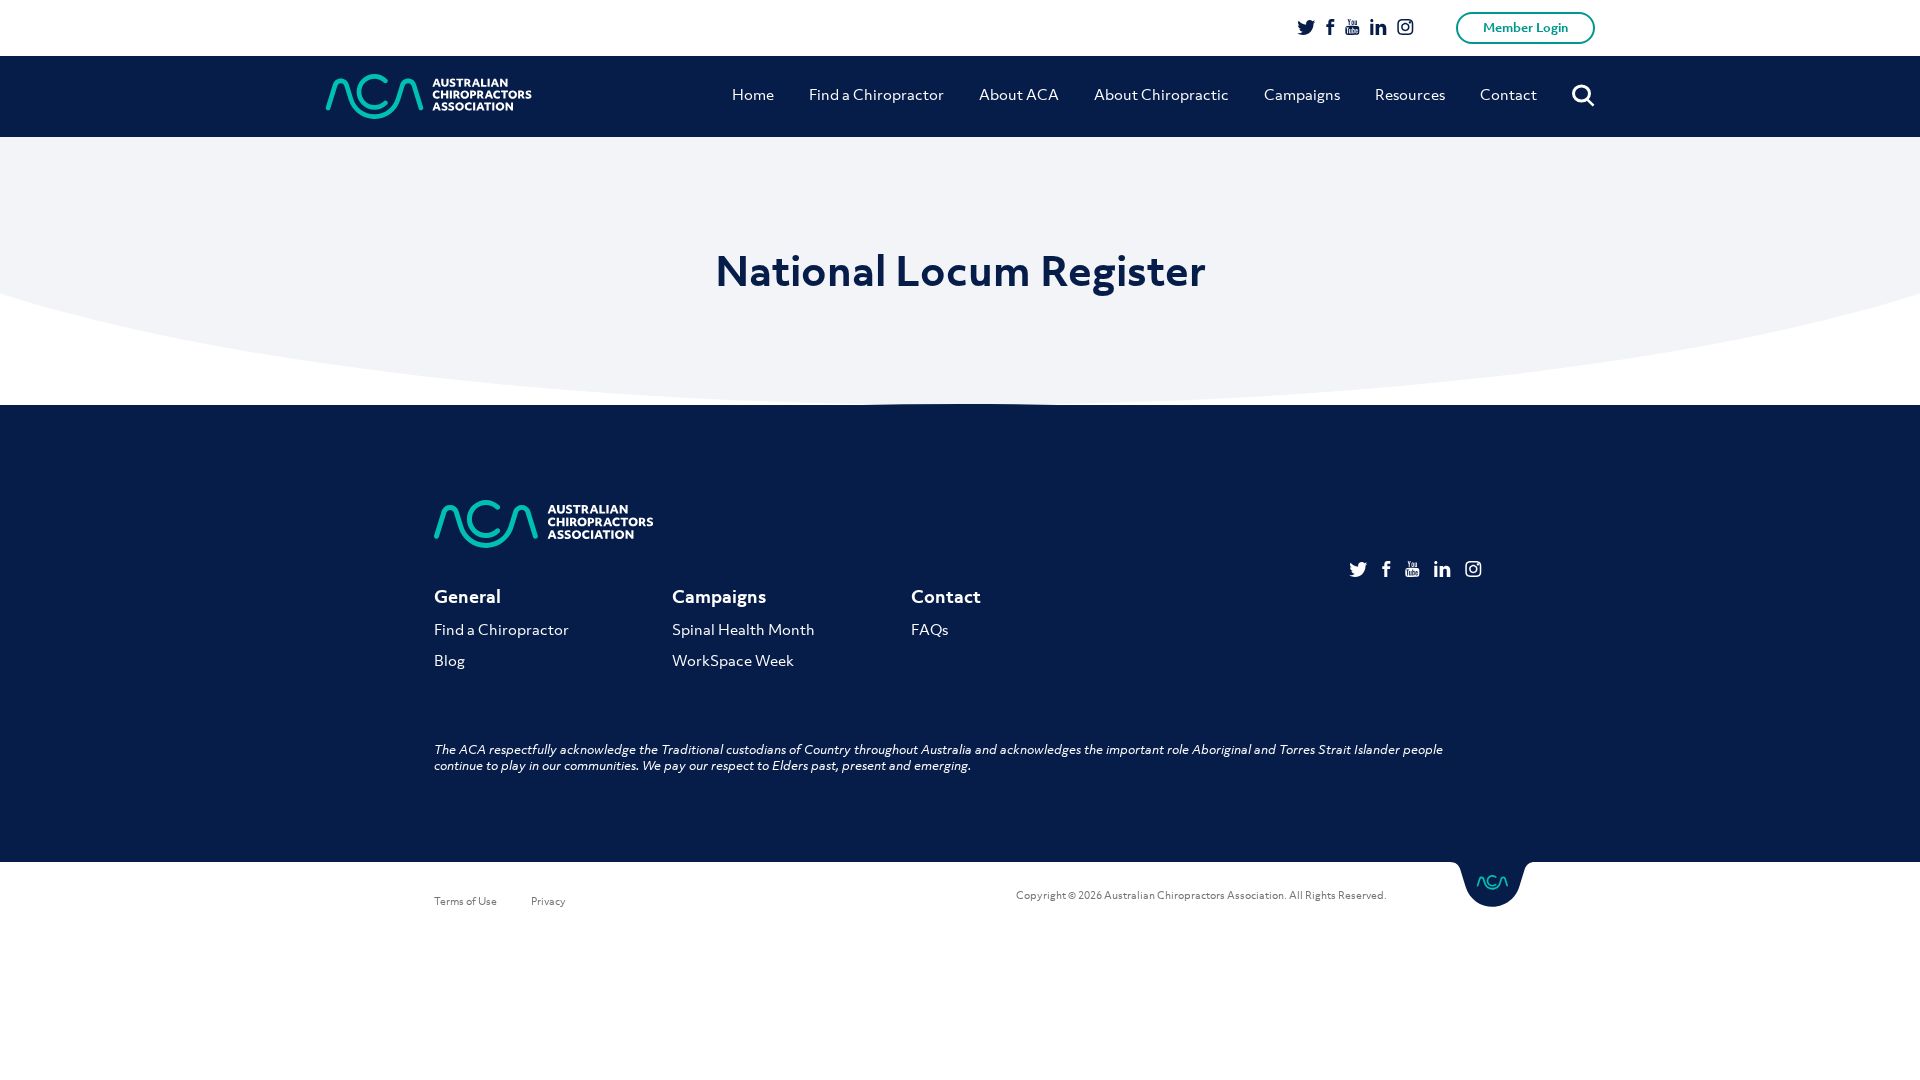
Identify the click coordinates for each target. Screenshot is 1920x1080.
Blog (449, 660)
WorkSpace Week (733, 660)
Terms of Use (465, 901)
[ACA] (429, 96)
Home (753, 94)
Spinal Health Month (743, 629)
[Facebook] (1330, 29)
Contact (1508, 94)
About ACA (1019, 94)
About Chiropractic (1161, 94)
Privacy (548, 901)
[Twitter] (1306, 29)
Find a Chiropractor (876, 94)
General (467, 596)
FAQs (929, 629)
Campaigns (1302, 94)
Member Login (1525, 27)
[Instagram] (1405, 29)
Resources (1410, 94)
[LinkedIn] (1378, 29)
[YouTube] (1352, 29)
